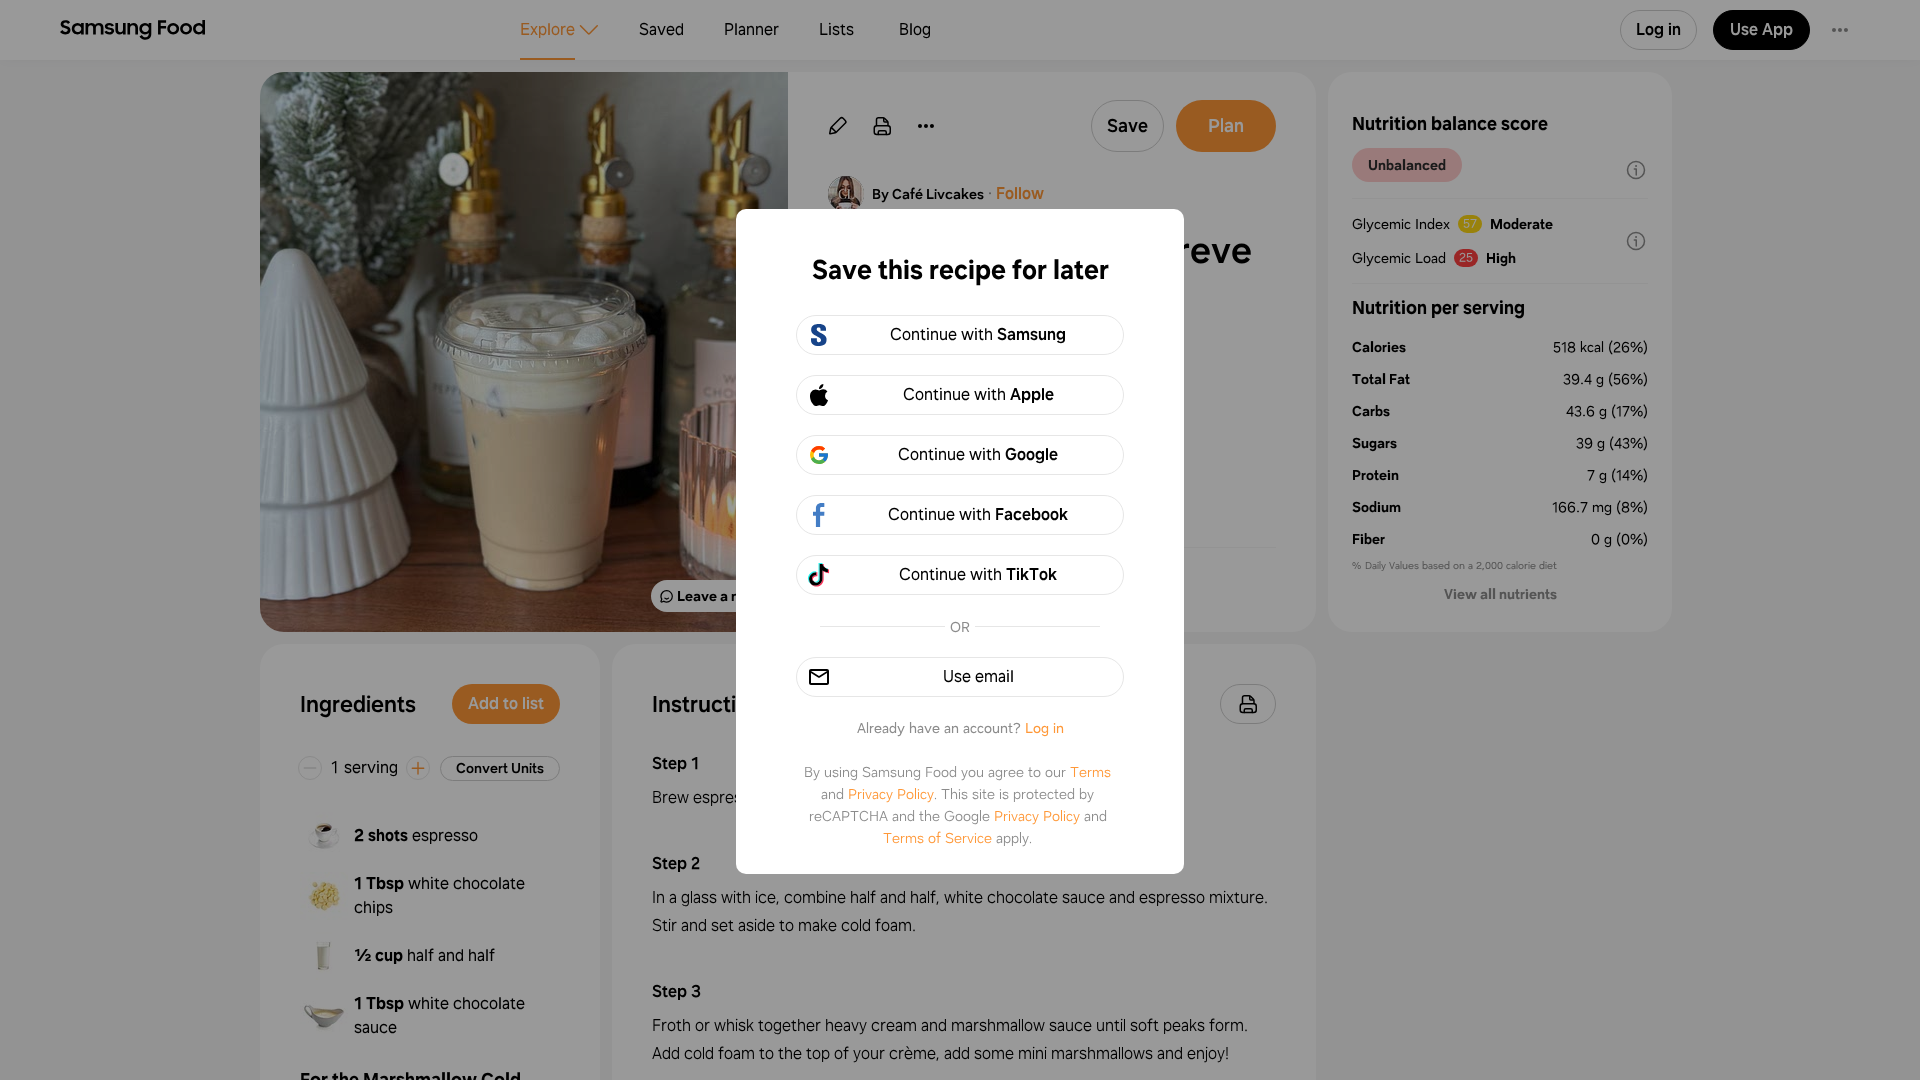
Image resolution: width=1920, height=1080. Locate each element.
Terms (1090, 772)
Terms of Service (937, 838)
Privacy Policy (891, 794)
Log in (1044, 728)
